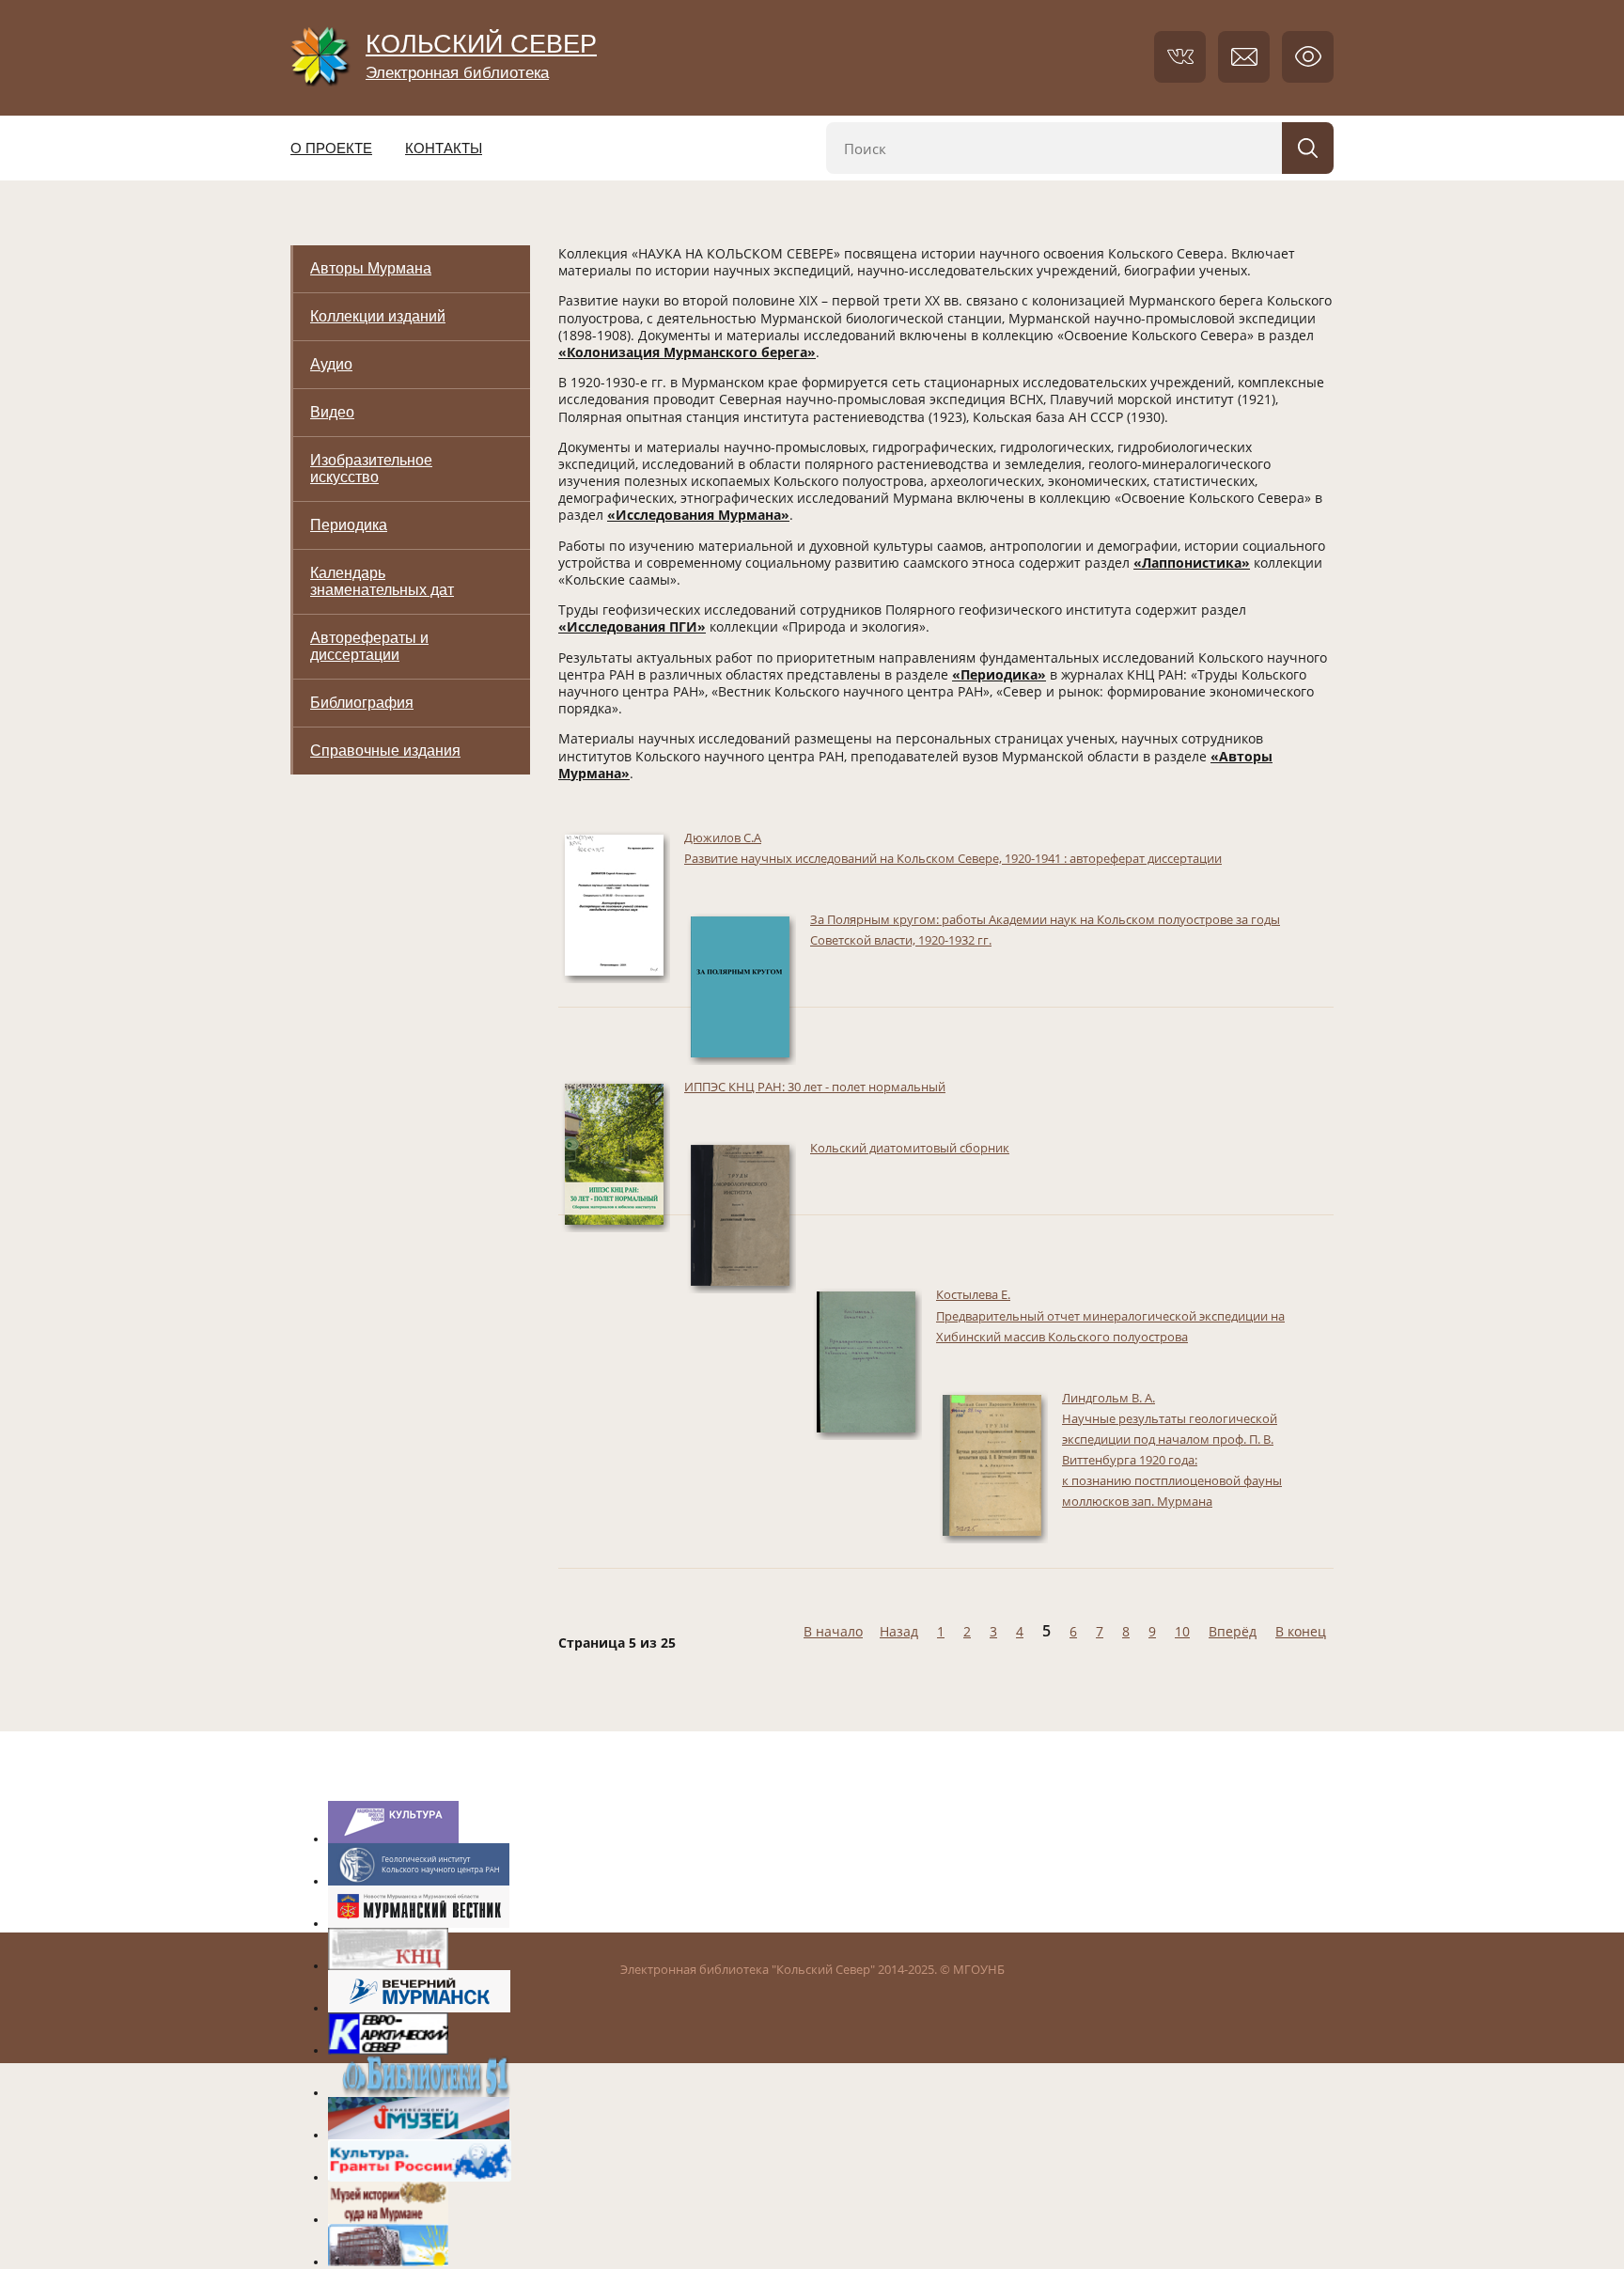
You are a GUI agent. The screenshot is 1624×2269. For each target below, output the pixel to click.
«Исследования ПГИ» (632, 626)
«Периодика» (999, 674)
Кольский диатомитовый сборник (910, 1148)
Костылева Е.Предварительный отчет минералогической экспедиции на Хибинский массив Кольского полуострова (1110, 1315)
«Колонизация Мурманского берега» (687, 352)
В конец (1301, 1631)
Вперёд (1233, 1631)
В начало (833, 1631)
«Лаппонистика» (1192, 563)
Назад (899, 1631)
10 (1182, 1631)
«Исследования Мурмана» (698, 515)
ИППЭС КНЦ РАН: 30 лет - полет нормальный (815, 1087)
